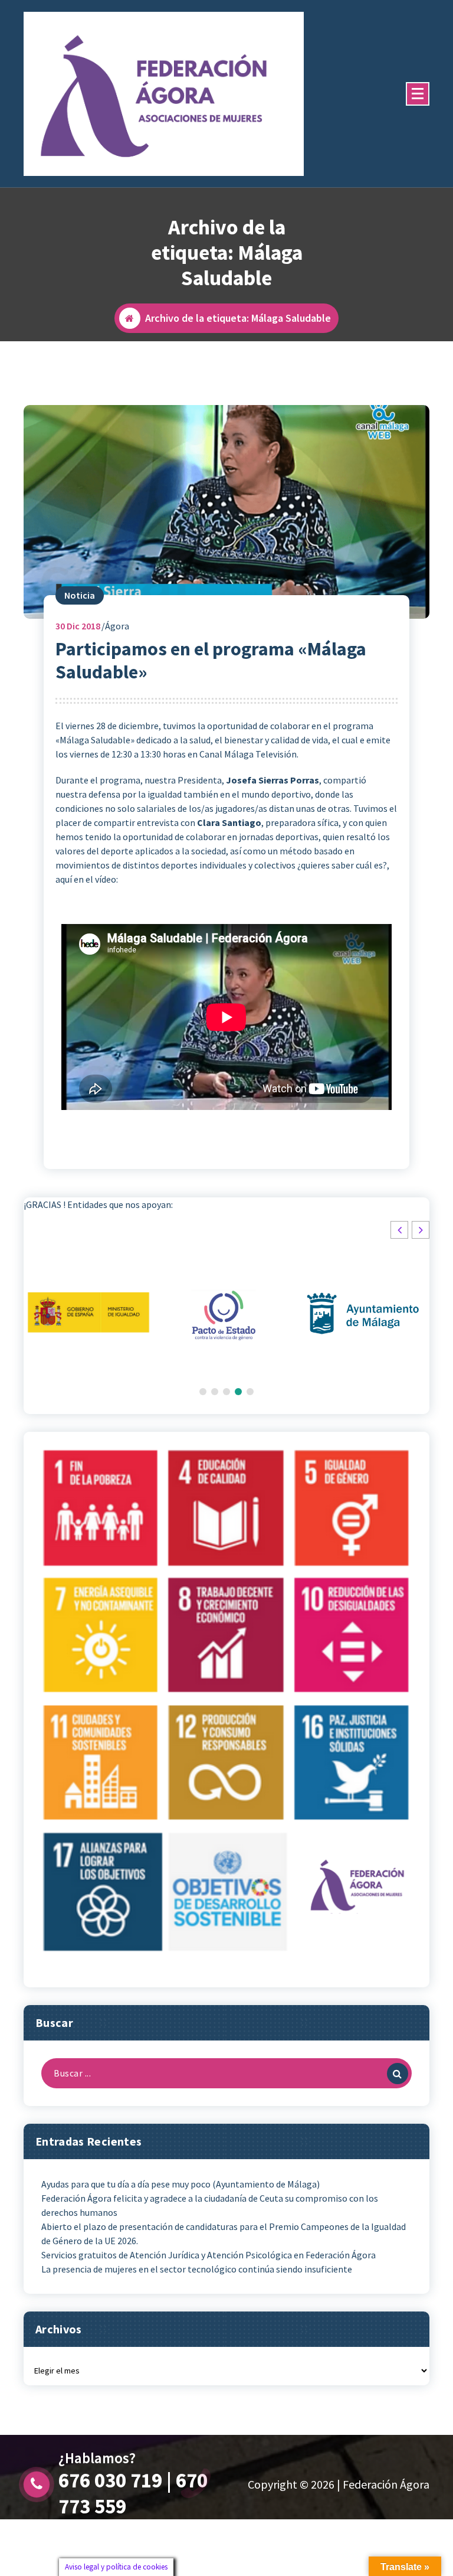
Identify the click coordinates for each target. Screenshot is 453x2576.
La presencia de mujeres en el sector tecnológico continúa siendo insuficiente (197, 2269)
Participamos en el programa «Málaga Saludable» (211, 660)
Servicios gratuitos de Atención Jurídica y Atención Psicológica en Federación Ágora (209, 2255)
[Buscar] (398, 2074)
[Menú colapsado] (418, 94)
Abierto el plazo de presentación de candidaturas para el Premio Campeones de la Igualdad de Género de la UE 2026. (224, 2234)
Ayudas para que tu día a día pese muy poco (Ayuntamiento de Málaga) (180, 2184)
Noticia (80, 595)
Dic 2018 (78, 626)
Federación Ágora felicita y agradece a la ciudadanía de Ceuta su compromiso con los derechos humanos (210, 2205)
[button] (421, 1230)
